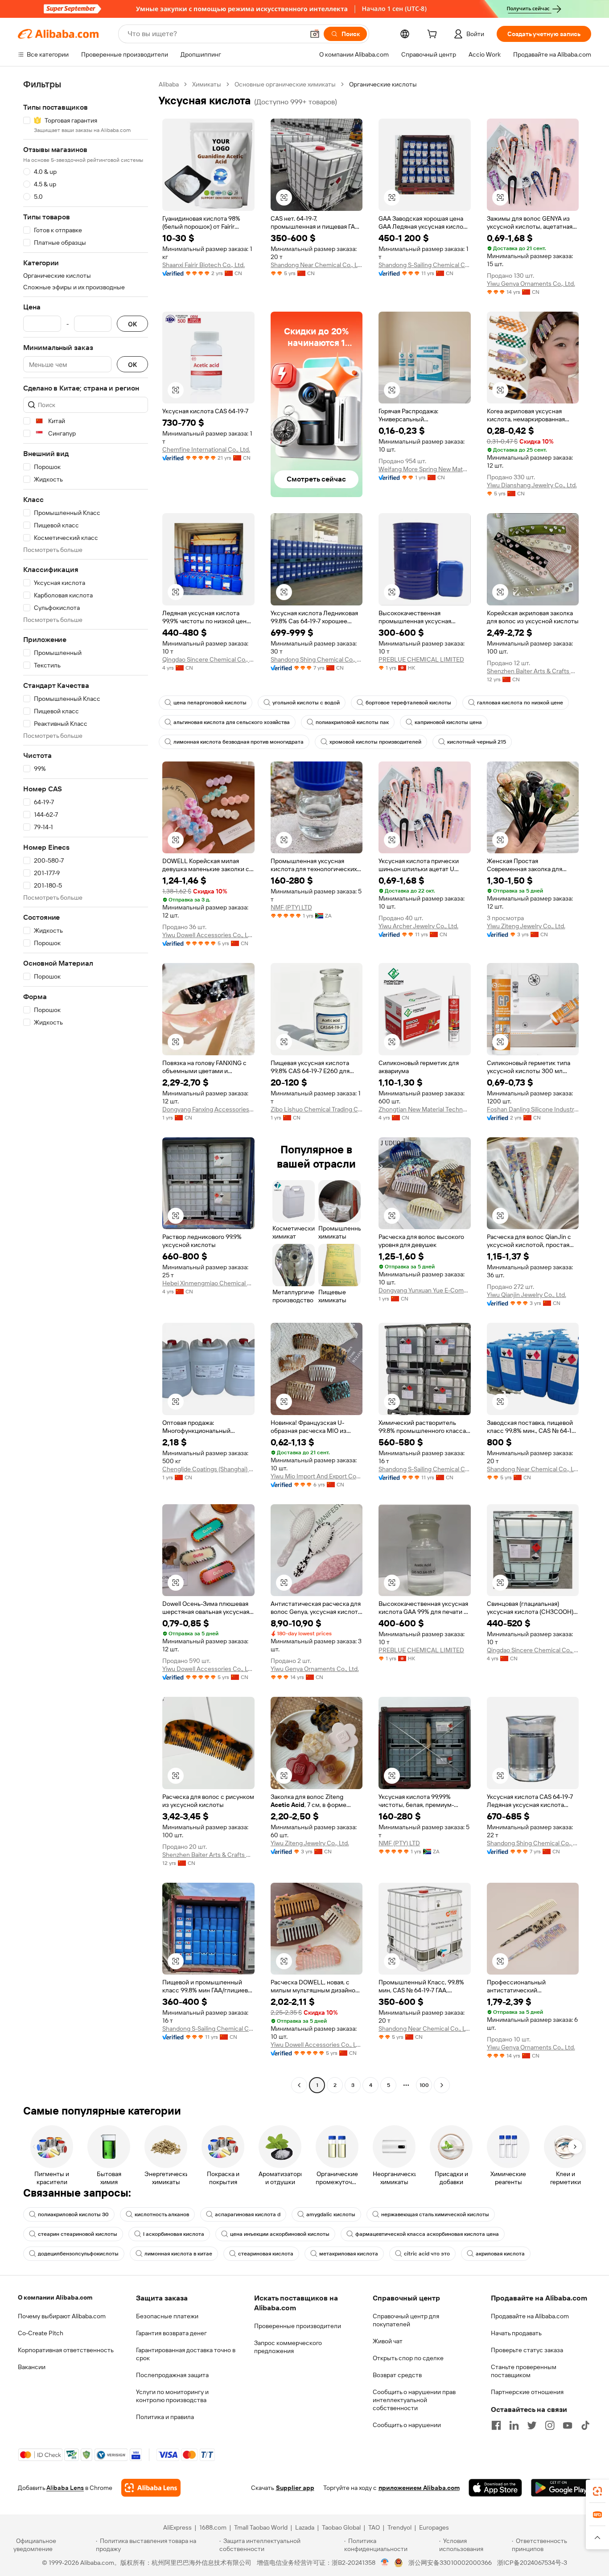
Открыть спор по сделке (408, 2358)
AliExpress (177, 2527)
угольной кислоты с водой (306, 703)
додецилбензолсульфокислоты (78, 2254)
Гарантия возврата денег (171, 2333)
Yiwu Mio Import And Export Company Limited (317, 1476)
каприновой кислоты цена (448, 722)
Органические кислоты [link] (383, 84)
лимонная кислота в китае (178, 2254)
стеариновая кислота (266, 2254)
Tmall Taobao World (261, 2527)
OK (132, 324)
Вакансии (32, 2367)
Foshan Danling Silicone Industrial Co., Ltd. (533, 1109)
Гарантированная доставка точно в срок (186, 2354)
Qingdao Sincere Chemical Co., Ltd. (208, 659)
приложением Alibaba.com (419, 2488)
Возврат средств (397, 2375)
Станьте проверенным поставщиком (524, 2371)
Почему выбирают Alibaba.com (62, 2316)
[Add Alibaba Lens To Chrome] (151, 2488)
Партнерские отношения (527, 2392)
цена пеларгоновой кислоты (210, 703)
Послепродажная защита (172, 2375)
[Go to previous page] (299, 2085)
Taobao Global (341, 2527)
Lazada (305, 2527)
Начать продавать (516, 2333)
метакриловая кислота (349, 2254)
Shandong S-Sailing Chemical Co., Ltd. (425, 265)
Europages (434, 2527)
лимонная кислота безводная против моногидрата (239, 742)
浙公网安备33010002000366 (450, 2563)
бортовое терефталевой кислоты (408, 703)
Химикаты (207, 84)
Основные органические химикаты (285, 84)
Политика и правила (165, 2417)
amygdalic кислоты (331, 2214)
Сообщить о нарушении (407, 2425)
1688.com (213, 2527)
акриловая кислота (500, 2254)
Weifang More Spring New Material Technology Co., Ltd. (425, 469)
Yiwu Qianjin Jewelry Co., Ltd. (527, 1295)
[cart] (434, 35)
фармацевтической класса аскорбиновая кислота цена (427, 2234)
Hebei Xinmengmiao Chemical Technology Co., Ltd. (208, 1283)
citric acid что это (427, 2254)
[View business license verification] (385, 2563)
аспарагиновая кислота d (248, 2214)
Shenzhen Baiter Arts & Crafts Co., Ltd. (533, 671)
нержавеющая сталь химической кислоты (435, 2214)
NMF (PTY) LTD (291, 907)
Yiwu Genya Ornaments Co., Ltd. (531, 284)
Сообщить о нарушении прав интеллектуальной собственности (414, 2400)
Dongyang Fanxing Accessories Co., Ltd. (208, 1109)
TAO (374, 2527)
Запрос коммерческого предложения (288, 2347)
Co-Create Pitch (41, 2333)
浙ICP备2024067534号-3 (532, 2563)
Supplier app (295, 2488)
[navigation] (86, 1086)
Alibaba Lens (65, 2488)
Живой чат (388, 2341)
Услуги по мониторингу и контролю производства (172, 2396)
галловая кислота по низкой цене (520, 703)
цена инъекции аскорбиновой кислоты (280, 2234)
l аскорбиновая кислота (174, 2234)
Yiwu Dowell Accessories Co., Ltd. (208, 935)
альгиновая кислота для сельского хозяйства (232, 722)
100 (424, 2085)
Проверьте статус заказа (527, 2350)
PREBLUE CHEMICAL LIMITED (421, 659)
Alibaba (169, 84)
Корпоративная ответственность (66, 2350)
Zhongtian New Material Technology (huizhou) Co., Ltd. (425, 1109)
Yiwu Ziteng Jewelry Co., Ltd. (526, 926)
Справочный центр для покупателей (406, 2320)
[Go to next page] (442, 2085)
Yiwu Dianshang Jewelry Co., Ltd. (532, 485)
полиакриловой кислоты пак (352, 722)
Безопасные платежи (167, 2316)
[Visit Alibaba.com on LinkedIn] (514, 2425)
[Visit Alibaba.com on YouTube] (568, 2425)
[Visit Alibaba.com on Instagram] (550, 2425)
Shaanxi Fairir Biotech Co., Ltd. (204, 265)
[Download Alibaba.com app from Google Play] (561, 2488)
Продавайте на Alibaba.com (530, 2316)
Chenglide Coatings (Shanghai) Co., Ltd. (208, 1469)
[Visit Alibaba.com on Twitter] (532, 2425)
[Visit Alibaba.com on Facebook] (496, 2425)
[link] (597, 2491)
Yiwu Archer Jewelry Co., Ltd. (418, 926)
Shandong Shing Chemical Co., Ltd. (317, 659)
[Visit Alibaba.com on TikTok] (585, 2425)
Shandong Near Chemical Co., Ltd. (317, 265)
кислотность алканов (162, 2214)
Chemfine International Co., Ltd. (206, 449)
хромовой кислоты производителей (375, 742)
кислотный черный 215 (477, 742)
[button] (315, 34)
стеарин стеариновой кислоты (78, 2234)
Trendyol (399, 2527)
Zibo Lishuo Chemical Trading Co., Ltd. (317, 1109)
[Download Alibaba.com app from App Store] (495, 2488)
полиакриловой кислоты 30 (73, 2214)
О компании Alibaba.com (55, 2297)
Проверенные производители (298, 2326)
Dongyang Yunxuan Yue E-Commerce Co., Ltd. (425, 1290)
